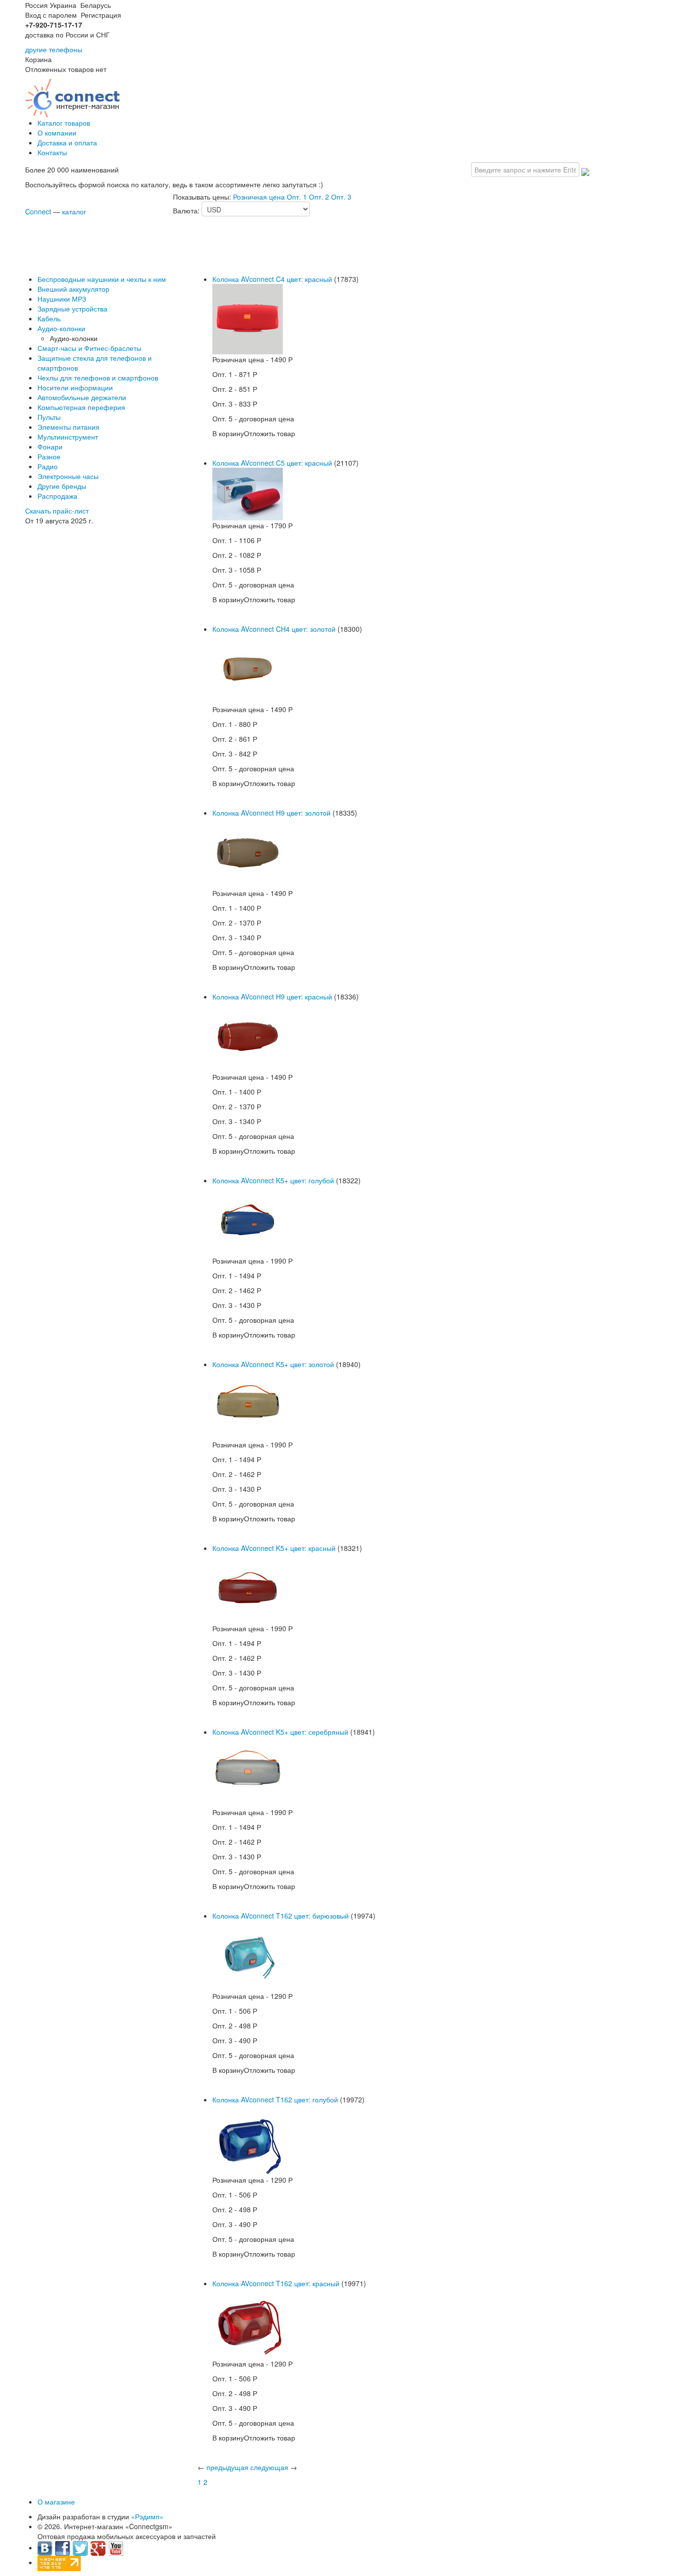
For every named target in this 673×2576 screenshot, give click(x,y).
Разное (49, 456)
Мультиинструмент (68, 437)
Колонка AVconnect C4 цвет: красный (272, 279)
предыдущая (227, 2467)
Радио (48, 466)
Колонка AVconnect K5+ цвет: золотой (273, 1364)
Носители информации (75, 387)
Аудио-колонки (61, 328)
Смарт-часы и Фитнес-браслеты (89, 348)
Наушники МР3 (62, 299)
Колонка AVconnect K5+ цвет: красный (274, 1548)
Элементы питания (68, 427)
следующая (269, 2467)
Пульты (49, 417)
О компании (57, 133)
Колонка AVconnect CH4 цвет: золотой (274, 629)
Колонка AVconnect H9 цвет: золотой (271, 813)
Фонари (50, 447)
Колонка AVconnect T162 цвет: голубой (275, 2099)
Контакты (52, 152)
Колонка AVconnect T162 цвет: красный (276, 2283)
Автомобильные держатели (82, 397)
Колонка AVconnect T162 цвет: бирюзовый (281, 1916)
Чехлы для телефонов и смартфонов (98, 378)
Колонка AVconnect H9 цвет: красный (272, 996)
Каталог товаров (64, 123)
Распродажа (57, 496)
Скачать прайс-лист (57, 511)
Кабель (49, 318)
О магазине (56, 2502)
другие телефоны (54, 49)
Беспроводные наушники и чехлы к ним (102, 279)
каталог (74, 211)
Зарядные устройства (72, 309)
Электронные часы (68, 476)
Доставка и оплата (67, 142)
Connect (38, 211)
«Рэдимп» (147, 2516)
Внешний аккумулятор (73, 289)
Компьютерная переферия (81, 407)
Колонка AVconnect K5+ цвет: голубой (273, 1180)
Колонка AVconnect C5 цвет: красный (272, 463)
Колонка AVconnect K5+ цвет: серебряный (280, 1732)
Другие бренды (62, 486)
